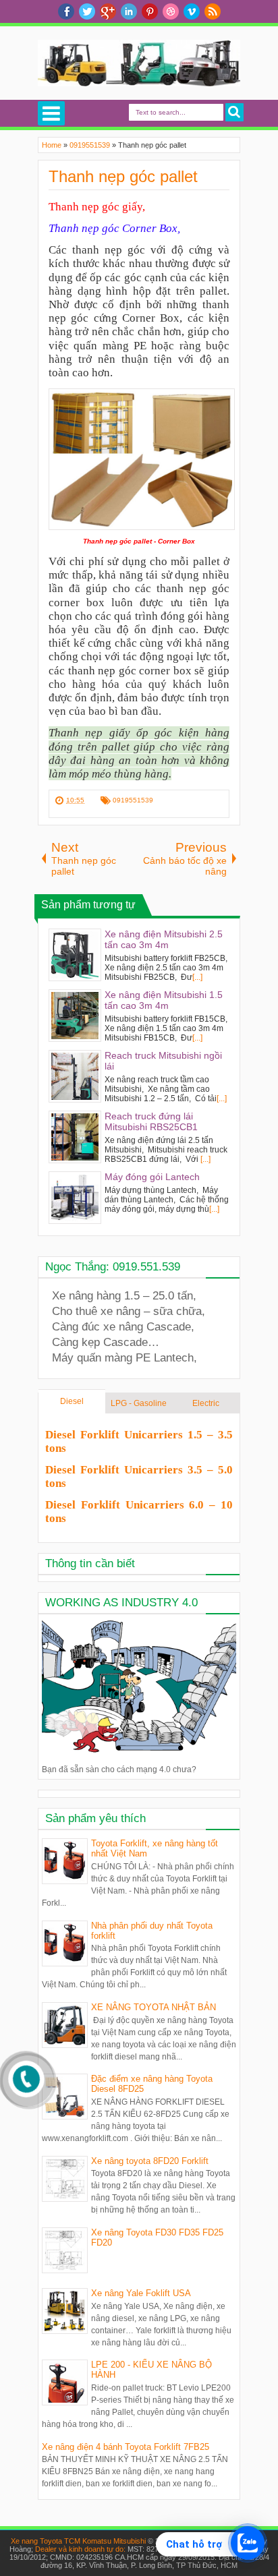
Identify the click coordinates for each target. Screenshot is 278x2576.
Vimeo (192, 11)
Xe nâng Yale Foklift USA (141, 2293)
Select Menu (51, 113)
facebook (66, 11)
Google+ (108, 11)
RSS (213, 11)
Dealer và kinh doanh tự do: (81, 2549)
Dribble (171, 11)
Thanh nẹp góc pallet (123, 176)
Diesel (72, 1401)
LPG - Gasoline (139, 1403)
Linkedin (129, 11)
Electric (206, 1403)
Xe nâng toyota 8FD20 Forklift (150, 2161)
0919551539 (133, 800)
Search (234, 112)
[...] (197, 977)
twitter (87, 11)
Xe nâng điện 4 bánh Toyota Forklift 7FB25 (126, 2447)
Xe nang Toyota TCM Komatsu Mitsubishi (78, 2541)
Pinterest (150, 11)
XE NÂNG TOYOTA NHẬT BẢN (154, 2007)
